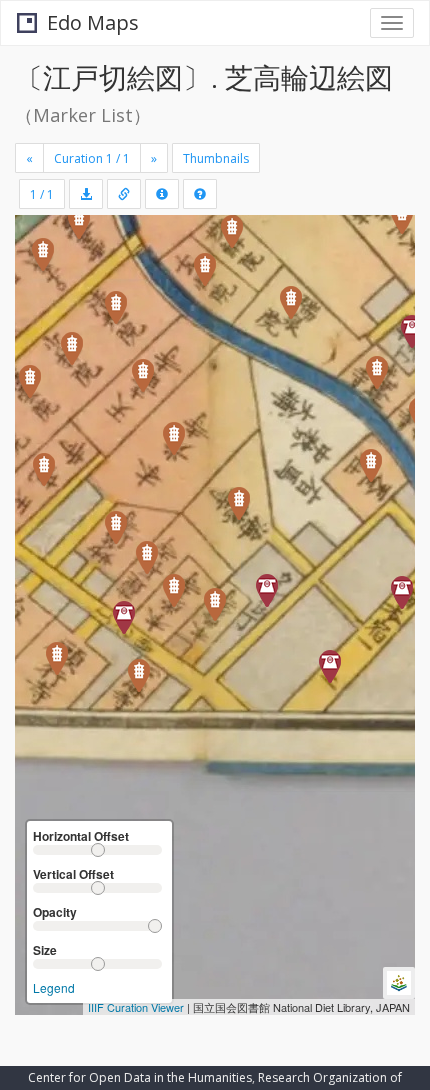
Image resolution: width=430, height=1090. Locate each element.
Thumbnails (216, 158)
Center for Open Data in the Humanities (140, 1077)
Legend (54, 987)
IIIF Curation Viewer (136, 1007)
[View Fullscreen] (42, 316)
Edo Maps (93, 22)
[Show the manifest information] (162, 194)
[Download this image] (86, 194)
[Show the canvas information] (124, 194)
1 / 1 (42, 194)
